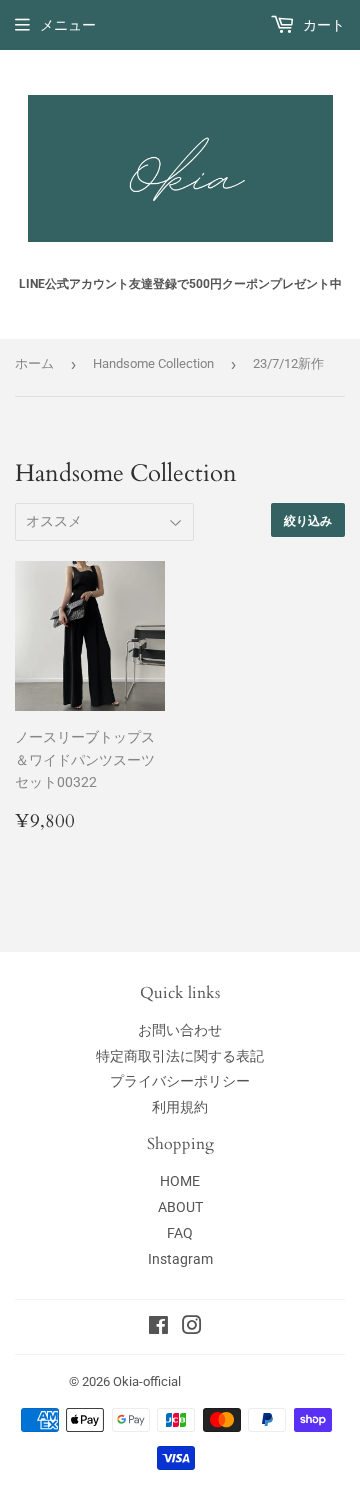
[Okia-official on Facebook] (158, 1328)
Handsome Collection (153, 363)
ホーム (34, 363)
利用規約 (180, 1107)
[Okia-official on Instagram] (192, 1328)
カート (322, 25)
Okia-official (153, 1381)
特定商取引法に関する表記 (180, 1056)
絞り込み (308, 520)
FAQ (180, 1233)
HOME (180, 1181)
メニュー (68, 25)
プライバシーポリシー (180, 1081)
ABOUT (180, 1207)
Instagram (180, 1259)
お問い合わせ (180, 1030)
